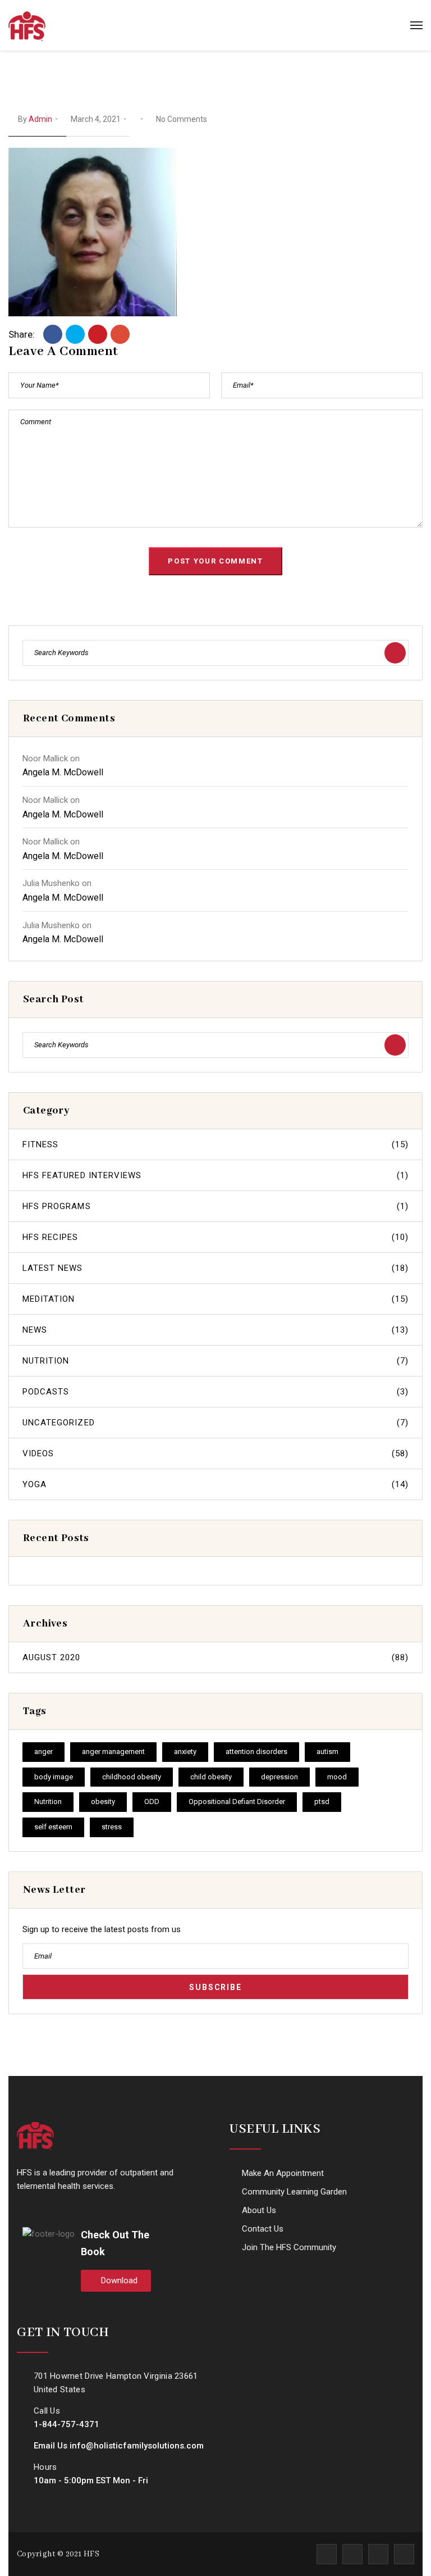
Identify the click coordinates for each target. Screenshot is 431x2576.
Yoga (215, 1484)
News (215, 1330)
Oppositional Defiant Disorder (237, 1802)
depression (279, 1777)
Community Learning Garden (294, 2192)
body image (54, 1777)
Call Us (47, 2411)
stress (112, 1827)
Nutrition (215, 1361)
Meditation (215, 1299)
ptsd (322, 1802)
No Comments (182, 119)
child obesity (211, 1777)
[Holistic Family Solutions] (27, 25)
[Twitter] (75, 334)
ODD (152, 1802)
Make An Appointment (283, 2173)
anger (43, 1752)
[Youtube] (404, 2554)
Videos (215, 1453)
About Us (259, 2210)
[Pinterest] (98, 334)
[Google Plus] (120, 334)
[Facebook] (53, 334)
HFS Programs (215, 1206)
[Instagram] (378, 2554)
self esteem (53, 1827)
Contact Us (263, 2229)
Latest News (215, 1268)
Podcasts (215, 1392)
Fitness (215, 1144)
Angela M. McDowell (63, 772)
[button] (116, 2281)
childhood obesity (132, 1777)
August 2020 (215, 1657)
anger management (113, 1752)
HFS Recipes (215, 1237)
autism (327, 1752)
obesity (103, 1802)
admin (40, 119)
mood (337, 1777)
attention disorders (256, 1752)
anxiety (185, 1752)
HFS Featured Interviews (215, 1175)
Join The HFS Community (289, 2247)
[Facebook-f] (327, 2554)
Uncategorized (215, 1423)
